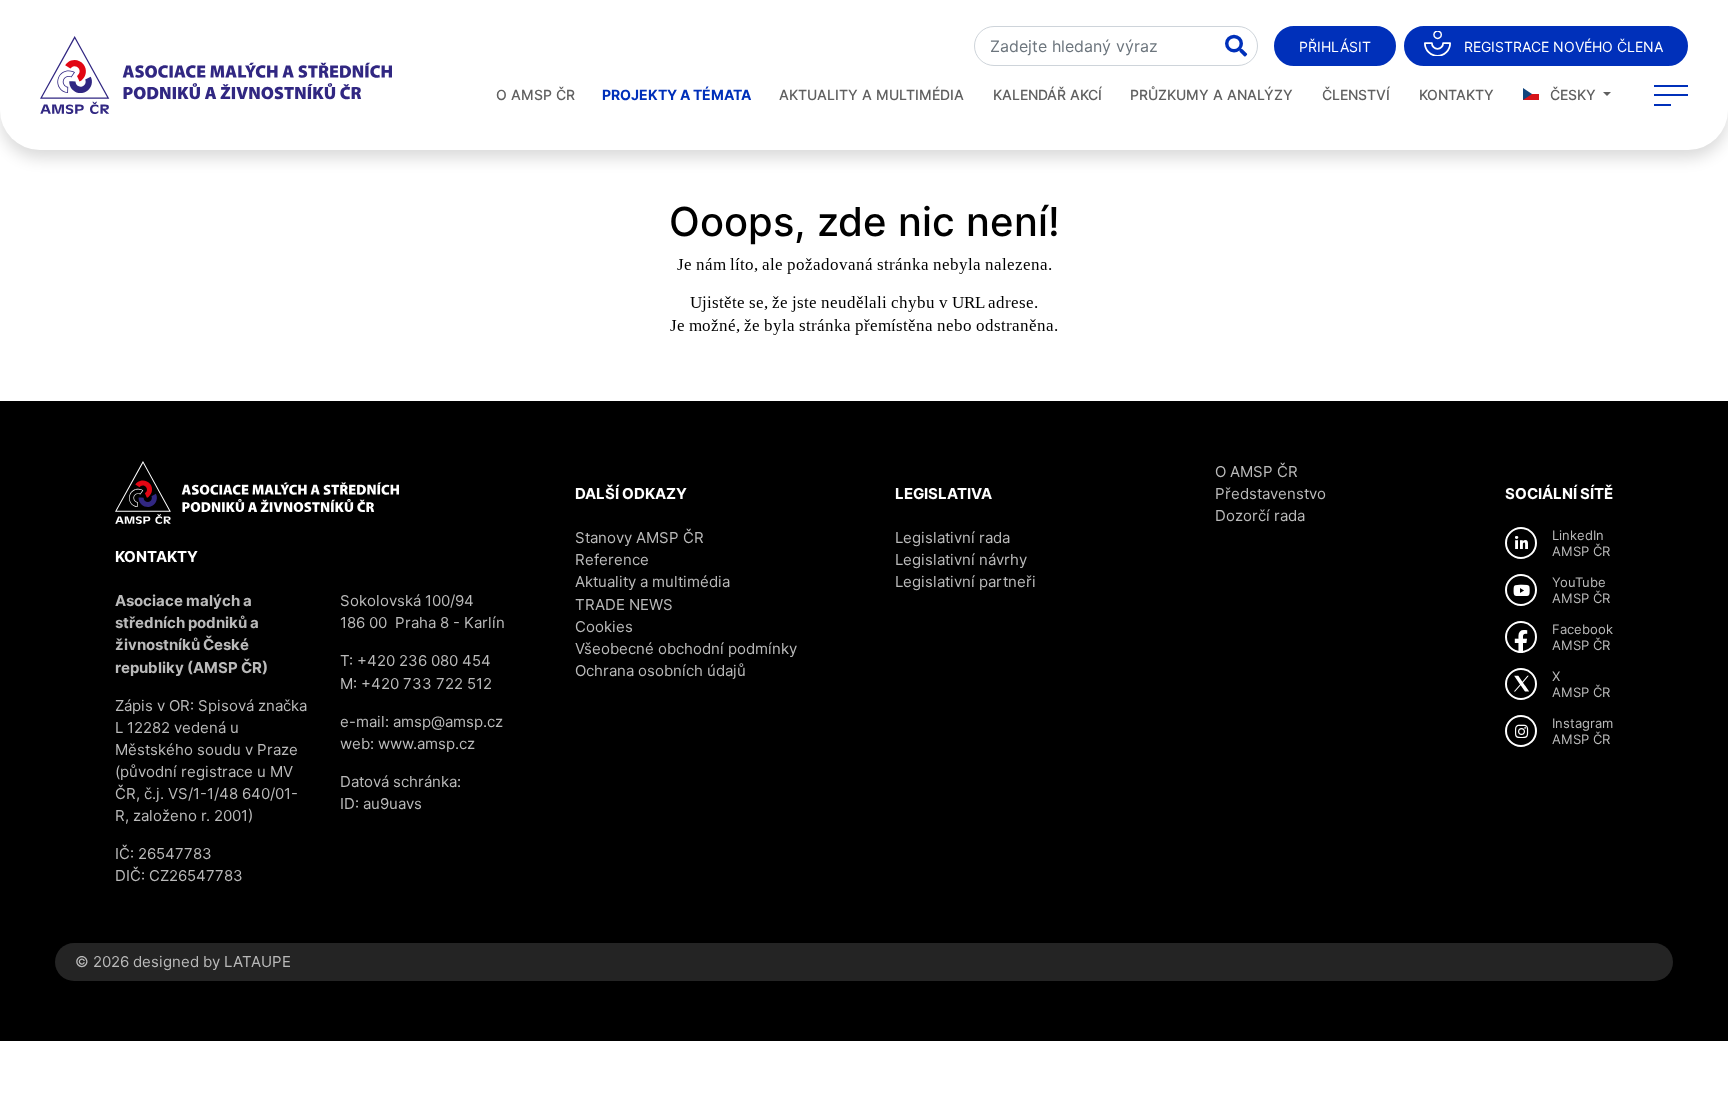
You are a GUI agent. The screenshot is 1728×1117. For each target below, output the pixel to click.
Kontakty (1456, 94)
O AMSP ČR (535, 94)
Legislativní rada (952, 537)
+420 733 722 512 (426, 683)
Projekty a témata (676, 94)
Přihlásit (1335, 46)
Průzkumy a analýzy (1211, 94)
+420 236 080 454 (424, 660)
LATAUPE (257, 961)
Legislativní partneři (965, 581)
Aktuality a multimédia (871, 94)
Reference (612, 559)
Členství (1356, 94)
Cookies (604, 626)
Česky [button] (1573, 94)
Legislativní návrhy (961, 559)
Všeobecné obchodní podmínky (686, 648)
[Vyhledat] (1236, 46)
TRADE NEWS (624, 604)
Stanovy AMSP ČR (639, 537)
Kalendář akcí (1047, 94)
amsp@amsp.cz (448, 721)
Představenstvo (1270, 493)
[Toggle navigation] (1671, 95)
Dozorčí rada (1260, 515)
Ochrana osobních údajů (660, 670)
